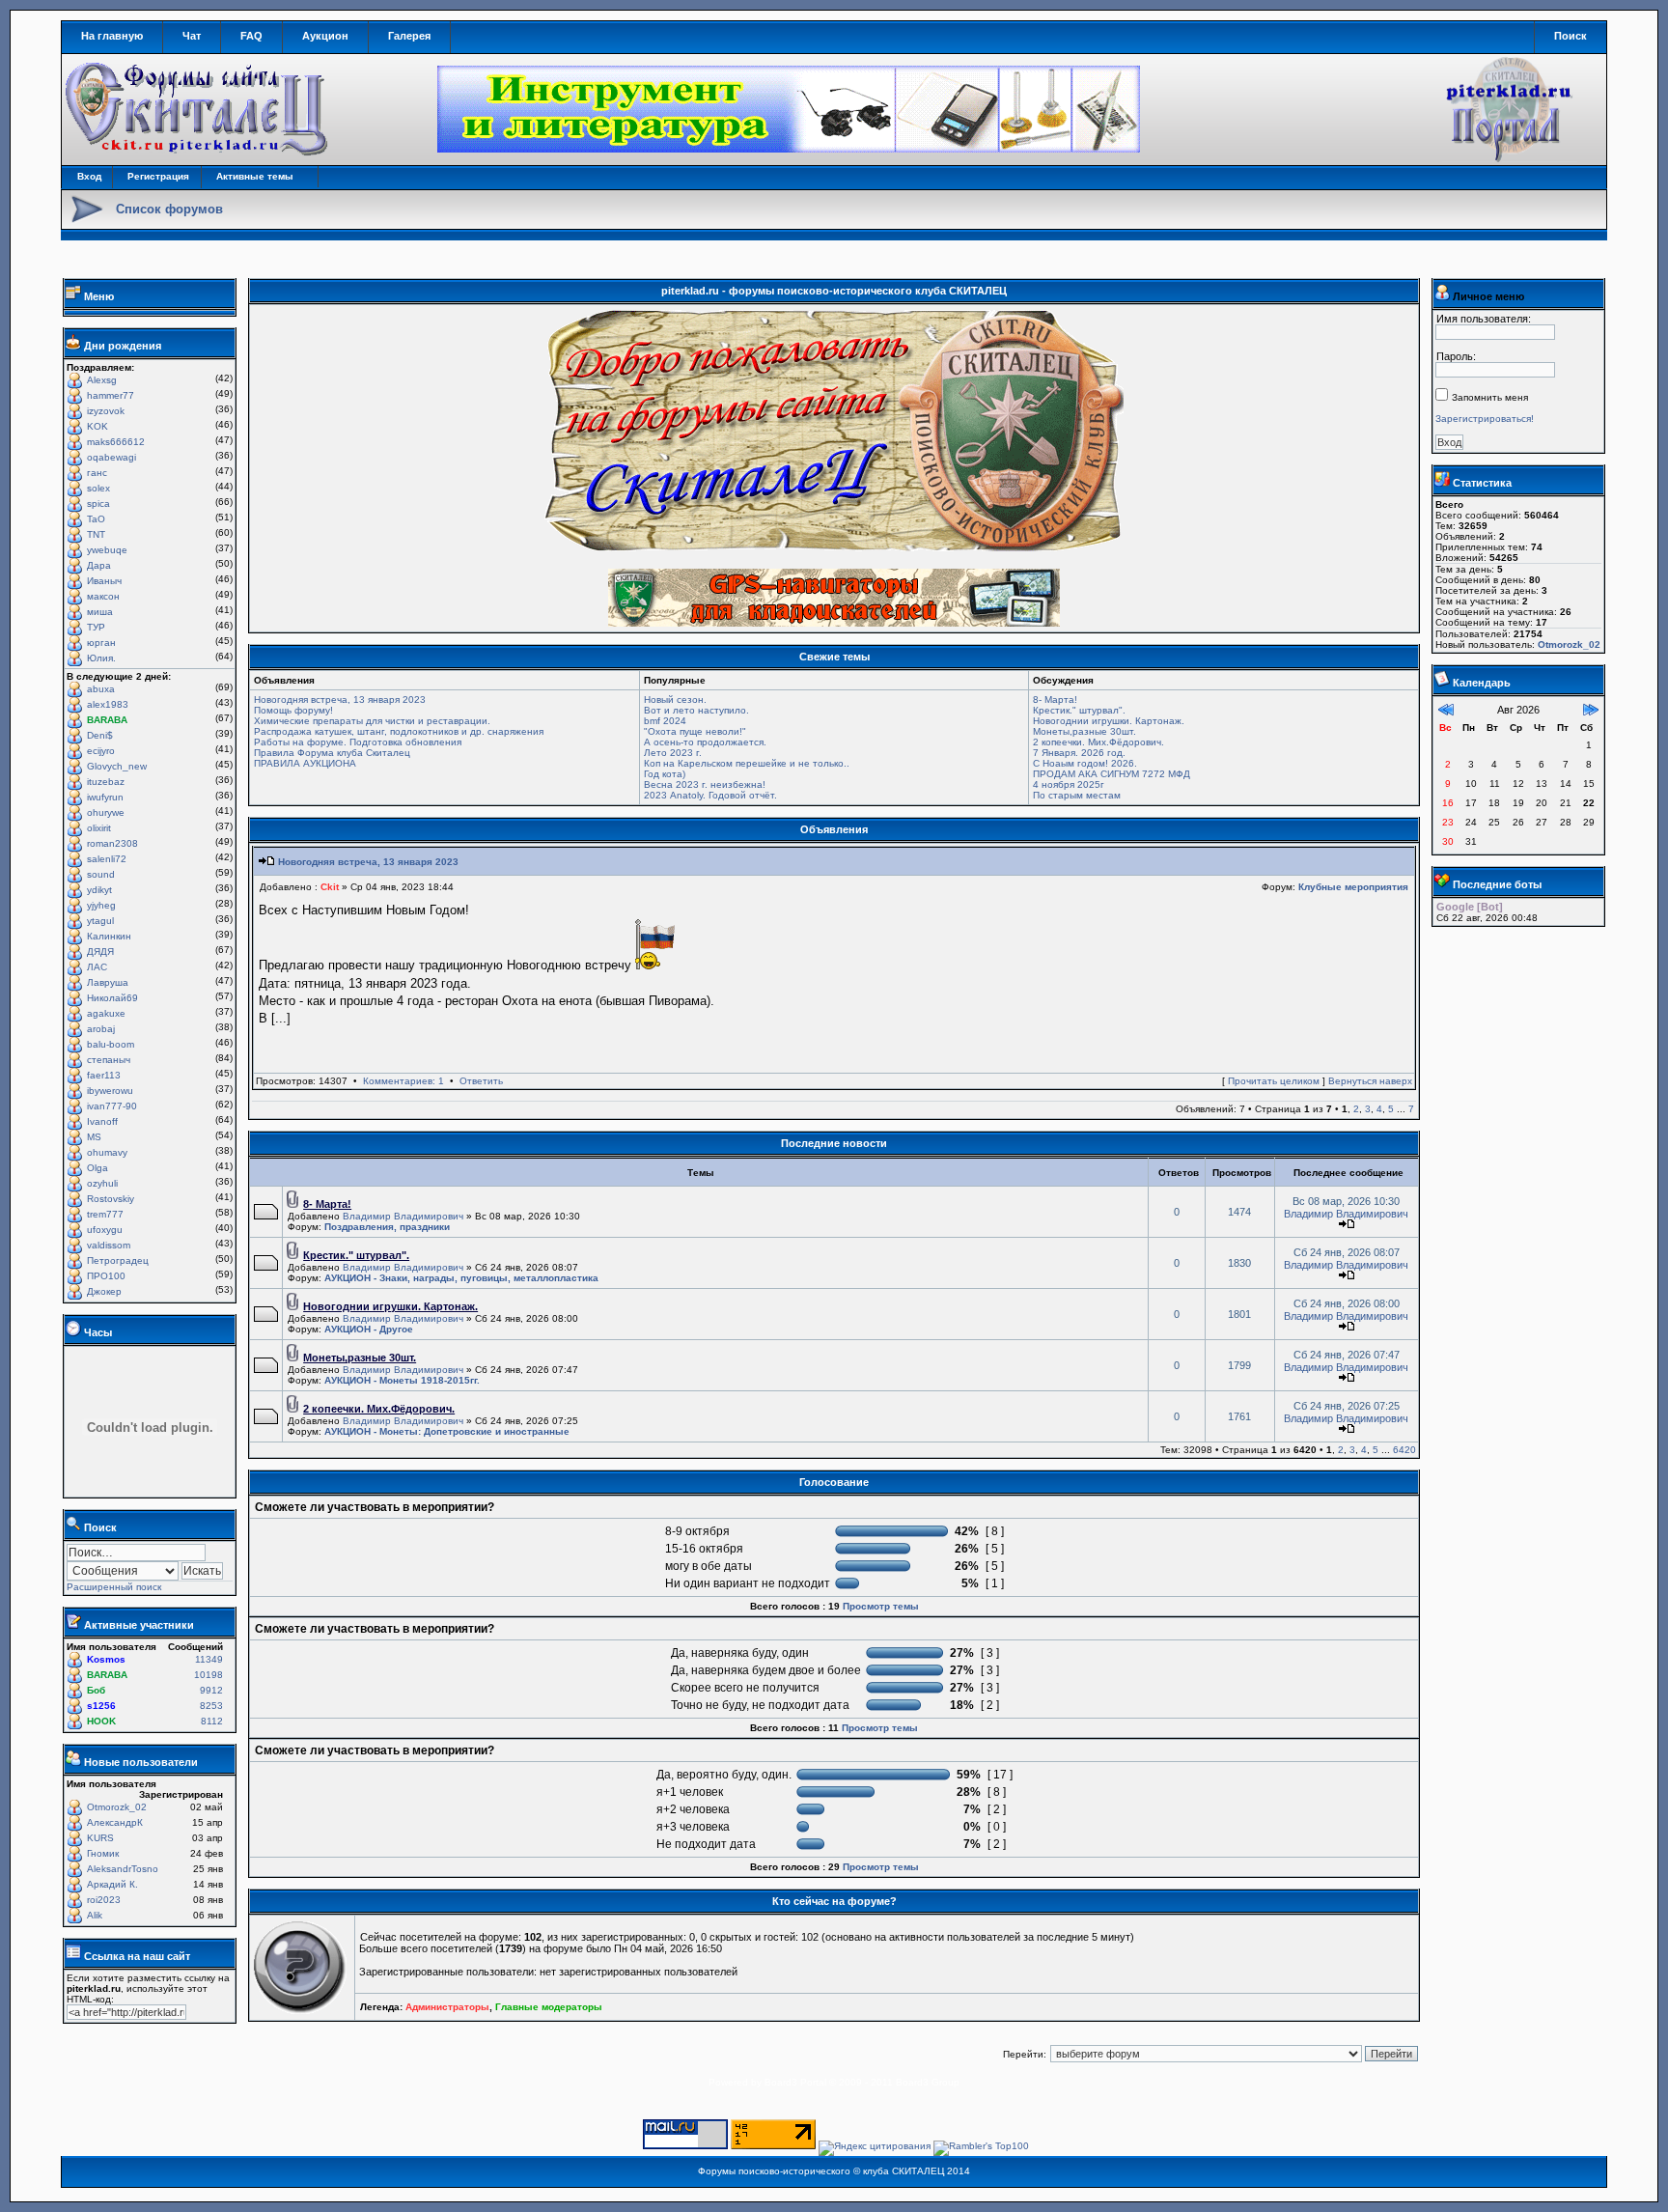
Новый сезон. (675, 700)
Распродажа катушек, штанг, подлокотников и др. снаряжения (399, 731)
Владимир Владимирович (403, 1216)
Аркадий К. (112, 1884)
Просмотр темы (881, 1606)
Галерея (409, 36)
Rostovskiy (111, 1199)
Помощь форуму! (293, 710)
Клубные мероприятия (1353, 887)
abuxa (101, 689)
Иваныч (104, 581)
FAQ (251, 36)
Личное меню (1488, 296)
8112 (212, 1721)
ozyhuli (102, 1183)
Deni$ (100, 735)
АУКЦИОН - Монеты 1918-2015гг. (402, 1380)
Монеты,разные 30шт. (1084, 731)
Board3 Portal (795, 2082)
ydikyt (99, 890)
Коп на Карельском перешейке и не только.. (747, 763)
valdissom (109, 1245)
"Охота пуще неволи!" (695, 731)
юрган (101, 643)
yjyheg (101, 905)
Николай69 (112, 998)
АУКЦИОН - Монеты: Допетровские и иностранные (447, 1431)
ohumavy (107, 1152)
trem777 (105, 1214)
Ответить (481, 1081)
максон (103, 596)
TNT (96, 534)
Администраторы (447, 2007)
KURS (100, 1838)
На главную (112, 36)
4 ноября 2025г (1069, 784)
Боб (96, 1690)
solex (98, 488)
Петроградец (118, 1260)
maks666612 (116, 442)
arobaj (101, 1029)
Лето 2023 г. (673, 753)
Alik (95, 1915)
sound (101, 874)
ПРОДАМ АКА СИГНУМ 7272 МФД (1112, 774)
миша (100, 612)
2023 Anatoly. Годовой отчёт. (710, 795)
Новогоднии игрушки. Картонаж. (1109, 721)
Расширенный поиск (114, 1587)
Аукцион (325, 36)
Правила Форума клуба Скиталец (332, 753)
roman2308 (112, 843)
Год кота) (665, 774)
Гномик (103, 1853)
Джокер (104, 1291)
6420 (1404, 1450)
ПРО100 (106, 1276)
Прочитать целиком (1274, 1081)
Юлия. (101, 658)
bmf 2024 (665, 721)
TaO (96, 519)
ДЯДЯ (100, 952)
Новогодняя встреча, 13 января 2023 (340, 700)
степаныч (109, 1060)
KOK (97, 426)
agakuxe (106, 1013)
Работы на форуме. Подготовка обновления (358, 742)
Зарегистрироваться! (1485, 419)
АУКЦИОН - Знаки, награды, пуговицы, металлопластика (461, 1278)
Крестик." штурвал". (1079, 710)
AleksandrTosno (123, 1869)
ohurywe (106, 812)
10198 (208, 1675)
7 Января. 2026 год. (1079, 753)
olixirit (99, 828)
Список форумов (169, 209)
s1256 (101, 1706)
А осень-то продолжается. (705, 742)
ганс (97, 473)
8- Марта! (1055, 700)
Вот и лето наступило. (696, 710)
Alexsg (102, 380)
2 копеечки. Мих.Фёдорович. (1098, 742)
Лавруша (108, 982)
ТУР (96, 627)
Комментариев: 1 (403, 1081)
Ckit (330, 887)
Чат (192, 36)
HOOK (101, 1721)
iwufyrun (105, 797)
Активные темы (255, 176)
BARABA (107, 720)
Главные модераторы (549, 2007)
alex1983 (108, 704)
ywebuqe (107, 550)
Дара (99, 565)
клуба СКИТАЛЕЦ (903, 2171)
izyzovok (106, 411)
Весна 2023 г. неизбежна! (705, 784)
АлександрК (115, 1822)
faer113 (104, 1075)
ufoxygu (105, 1230)
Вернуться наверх (1370, 1081)
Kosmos (106, 1659)
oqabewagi (111, 457)
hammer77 (111, 395)
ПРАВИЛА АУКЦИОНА (305, 763)
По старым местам (1077, 795)
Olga (97, 1168)
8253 (211, 1706)
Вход (89, 176)
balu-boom (111, 1044)
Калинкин (109, 936)
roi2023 (104, 1900)
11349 (209, 1659)
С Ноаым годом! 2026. (1085, 763)
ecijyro (101, 751)
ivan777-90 (112, 1106)
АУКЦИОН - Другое (369, 1329)
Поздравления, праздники (387, 1227)
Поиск (1571, 36)
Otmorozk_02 (117, 1807)
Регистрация (158, 176)
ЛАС (97, 967)
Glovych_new (117, 766)
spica (98, 504)
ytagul (100, 921)
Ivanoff (102, 1121)
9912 (211, 1690)
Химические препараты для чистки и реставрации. (372, 721)
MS (94, 1137)
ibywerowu (110, 1091)
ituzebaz (106, 782)
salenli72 (107, 859)
